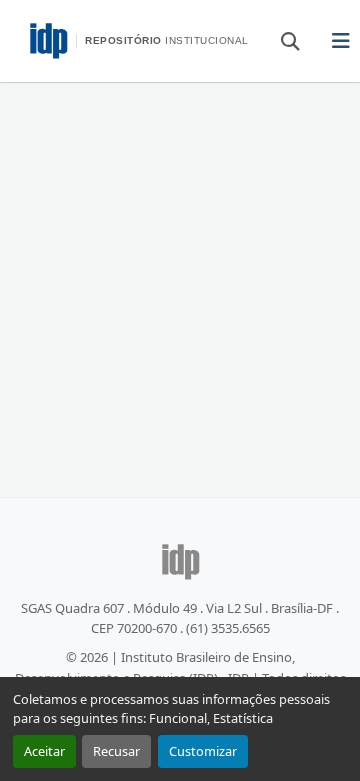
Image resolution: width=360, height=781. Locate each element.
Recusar (116, 751)
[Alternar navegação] (341, 41)
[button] (281, 40)
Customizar (203, 751)
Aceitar (44, 751)
